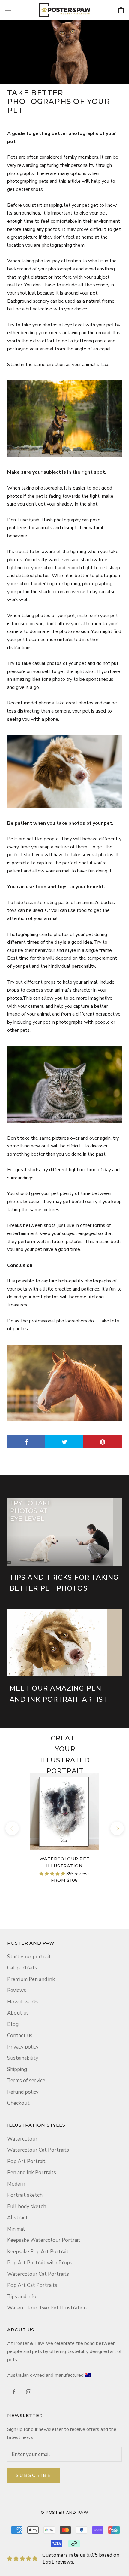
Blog (13, 2024)
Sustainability (23, 2058)
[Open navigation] (8, 10)
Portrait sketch (25, 2195)
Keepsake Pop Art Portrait (38, 2252)
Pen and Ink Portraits (32, 2173)
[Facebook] (14, 2391)
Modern (16, 2184)
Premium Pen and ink (31, 1979)
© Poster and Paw (64, 2512)
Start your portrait (29, 1957)
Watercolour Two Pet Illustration (47, 2308)
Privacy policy (23, 2047)
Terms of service (26, 2081)
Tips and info (22, 2297)
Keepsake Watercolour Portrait (44, 2240)
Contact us (20, 2035)
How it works (23, 2002)
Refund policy (23, 2092)
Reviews (17, 1990)
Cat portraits (22, 1968)
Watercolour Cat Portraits (38, 2150)
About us (18, 2013)
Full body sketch (27, 2206)
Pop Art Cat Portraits (32, 2285)
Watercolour (22, 2139)
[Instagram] (29, 2391)
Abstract (18, 2218)
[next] (117, 1828)
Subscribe (34, 2475)
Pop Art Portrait (26, 2161)
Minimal (16, 2229)
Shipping (17, 2069)
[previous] (12, 1828)
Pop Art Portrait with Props (40, 2263)
